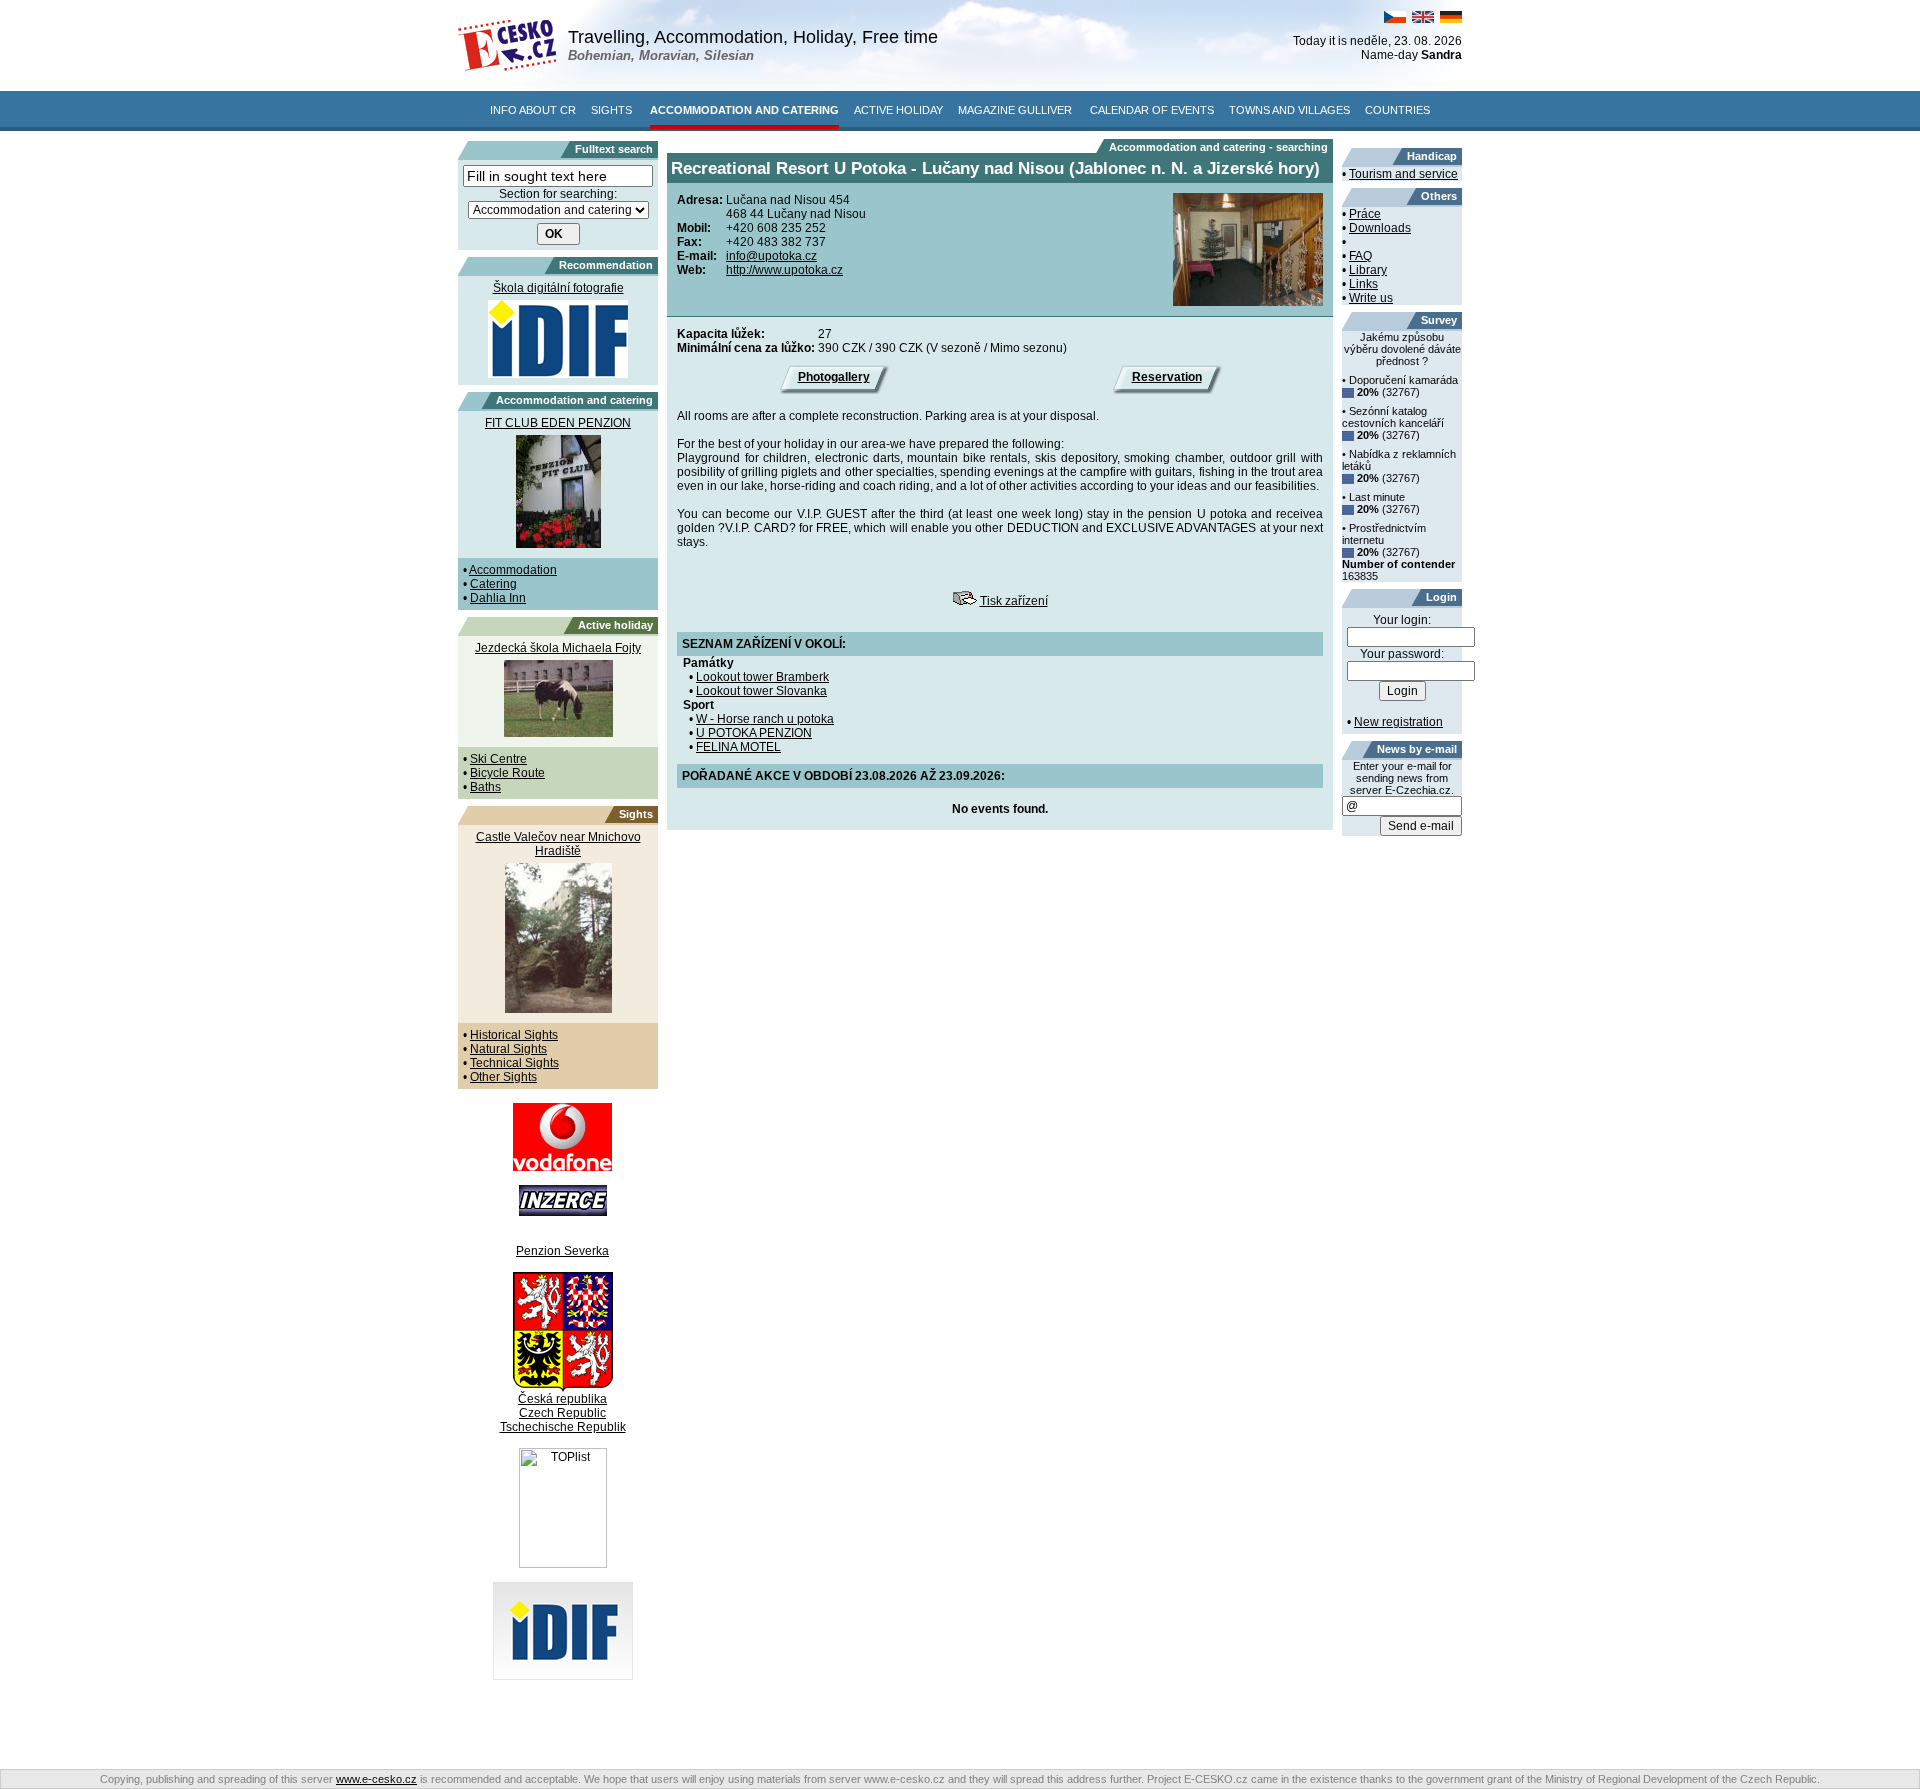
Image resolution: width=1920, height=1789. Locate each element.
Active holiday (898, 110)
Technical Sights (514, 1063)
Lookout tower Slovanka (761, 691)
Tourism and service (1403, 174)
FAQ (1360, 256)
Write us (1371, 298)
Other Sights (503, 1077)
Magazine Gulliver (1015, 110)
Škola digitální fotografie (558, 288)
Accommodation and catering (744, 110)
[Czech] (1395, 19)
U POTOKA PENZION (754, 733)
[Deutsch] (1451, 19)
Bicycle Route (507, 773)
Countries (1397, 110)
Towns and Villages (1289, 110)
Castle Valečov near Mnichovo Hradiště (558, 844)
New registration (1398, 722)
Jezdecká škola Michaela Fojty (558, 648)
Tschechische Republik (563, 1427)
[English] (1423, 19)
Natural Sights (508, 1049)
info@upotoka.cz (771, 256)
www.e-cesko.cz (376, 1779)
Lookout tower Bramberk (762, 677)
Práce (1365, 214)
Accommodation (513, 570)
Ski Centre (498, 759)
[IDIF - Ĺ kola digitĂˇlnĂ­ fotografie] (563, 1676)
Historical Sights (514, 1035)
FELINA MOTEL (738, 747)
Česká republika (562, 1399)
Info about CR (533, 110)
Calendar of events (1152, 110)
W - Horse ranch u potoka (765, 719)
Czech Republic (562, 1413)
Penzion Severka (562, 1251)
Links (1363, 284)
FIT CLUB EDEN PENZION (558, 423)
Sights (611, 110)
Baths (485, 787)
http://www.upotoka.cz (784, 270)
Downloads (1380, 228)
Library (1368, 270)
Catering (493, 584)
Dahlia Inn (498, 598)
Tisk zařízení (1014, 601)
